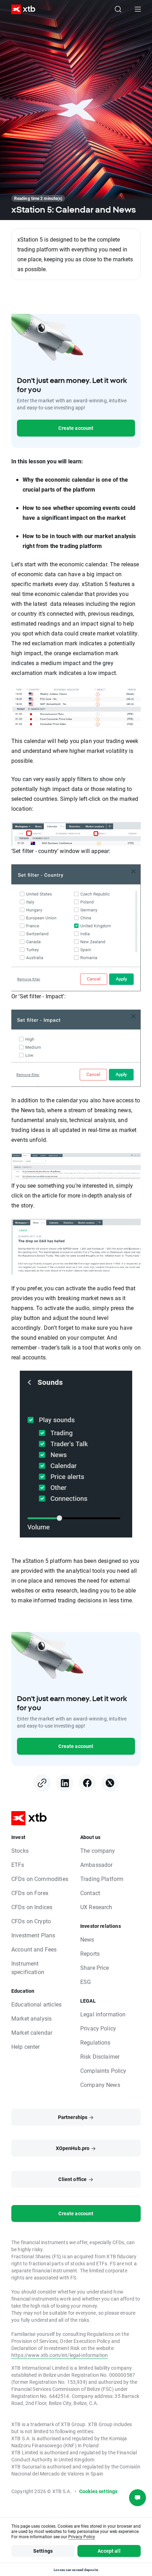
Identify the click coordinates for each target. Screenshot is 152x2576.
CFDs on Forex (30, 1893)
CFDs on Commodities (40, 1879)
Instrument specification (28, 1968)
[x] (110, 1783)
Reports (90, 1953)
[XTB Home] (21, 9)
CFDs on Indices (32, 1907)
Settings (43, 2551)
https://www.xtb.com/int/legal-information (60, 2355)
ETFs (18, 1865)
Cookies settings (98, 2491)
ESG (86, 1982)
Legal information (103, 2014)
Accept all (109, 2551)
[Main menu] (138, 9)
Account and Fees (34, 1949)
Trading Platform (102, 1879)
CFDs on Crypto (31, 1921)
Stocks (20, 1850)
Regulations (95, 2042)
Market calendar (32, 2032)
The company (98, 1850)
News (87, 1939)
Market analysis (31, 2018)
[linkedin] (65, 1783)
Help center (26, 2047)
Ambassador (97, 1865)
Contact (90, 1893)
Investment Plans (33, 1935)
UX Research (96, 1907)
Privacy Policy (98, 2028)
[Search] (118, 9)
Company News (100, 2085)
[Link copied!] (42, 1783)
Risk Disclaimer (100, 2056)
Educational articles (36, 2004)
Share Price (95, 1968)
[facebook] (87, 1783)
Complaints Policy (103, 2070)
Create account (76, 428)
